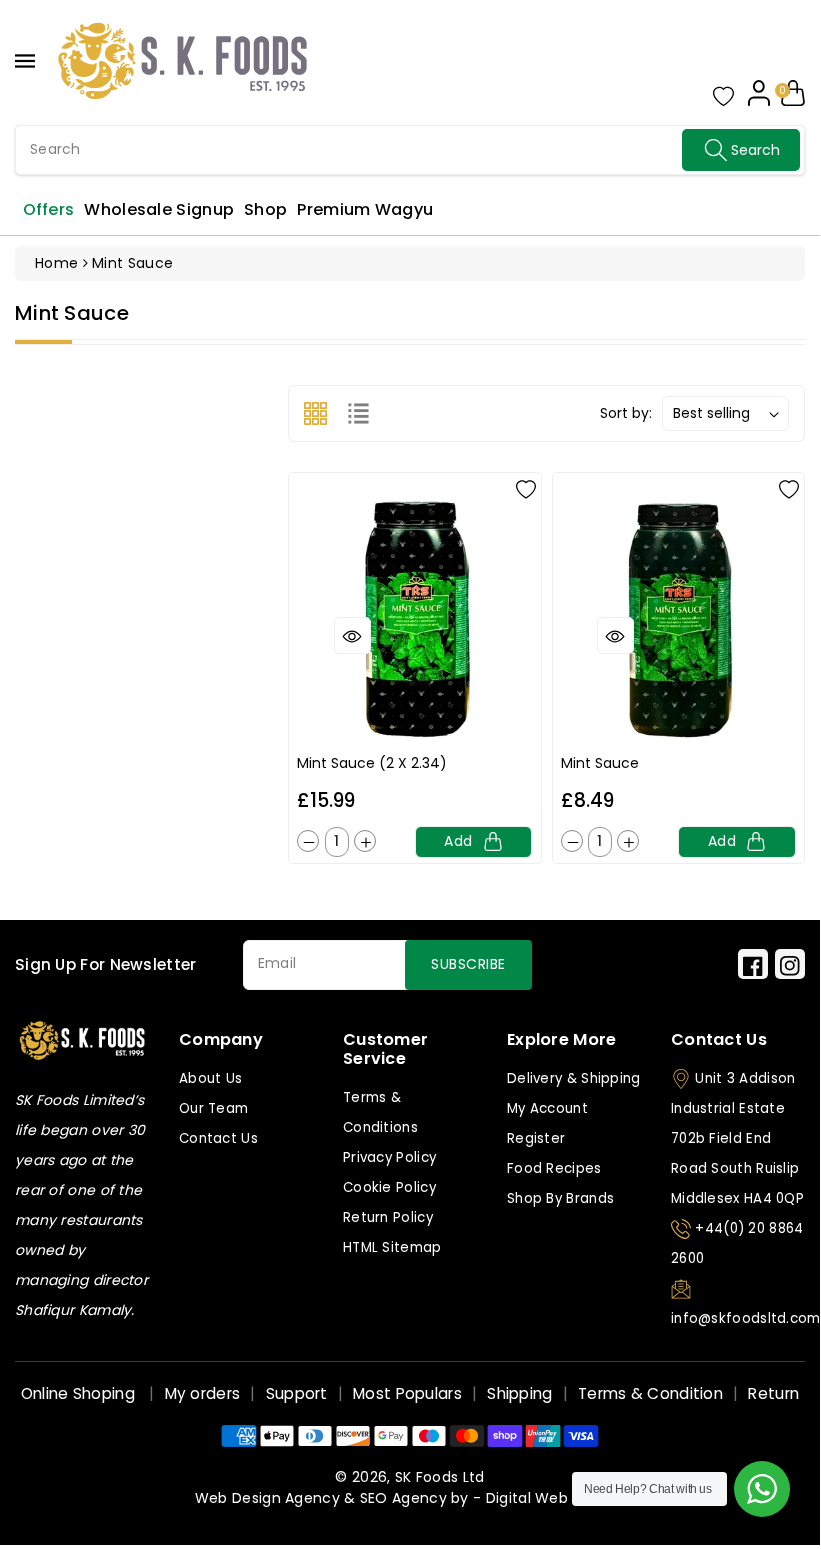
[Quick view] (352, 635)
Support (297, 1393)
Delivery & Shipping (574, 1078)
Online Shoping (80, 1393)
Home (56, 263)
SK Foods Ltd (440, 1477)
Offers (49, 209)
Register (536, 1138)
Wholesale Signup (159, 209)
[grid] (315, 413)
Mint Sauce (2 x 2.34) (372, 763)
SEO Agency (403, 1498)
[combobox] (410, 150)
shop (265, 209)
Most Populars (407, 1393)
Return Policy (388, 1217)
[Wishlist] (526, 488)
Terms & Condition (650, 1393)
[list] (358, 413)
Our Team (213, 1108)
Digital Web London (555, 1498)
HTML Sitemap (392, 1247)
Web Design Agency (267, 1498)
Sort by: (626, 413)
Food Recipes (554, 1168)
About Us (210, 1078)
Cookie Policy (389, 1187)
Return (773, 1393)
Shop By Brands (560, 1198)
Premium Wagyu (365, 209)
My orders (203, 1393)
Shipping (519, 1393)
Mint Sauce (600, 763)
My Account (547, 1108)
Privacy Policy (389, 1157)
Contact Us (218, 1138)
